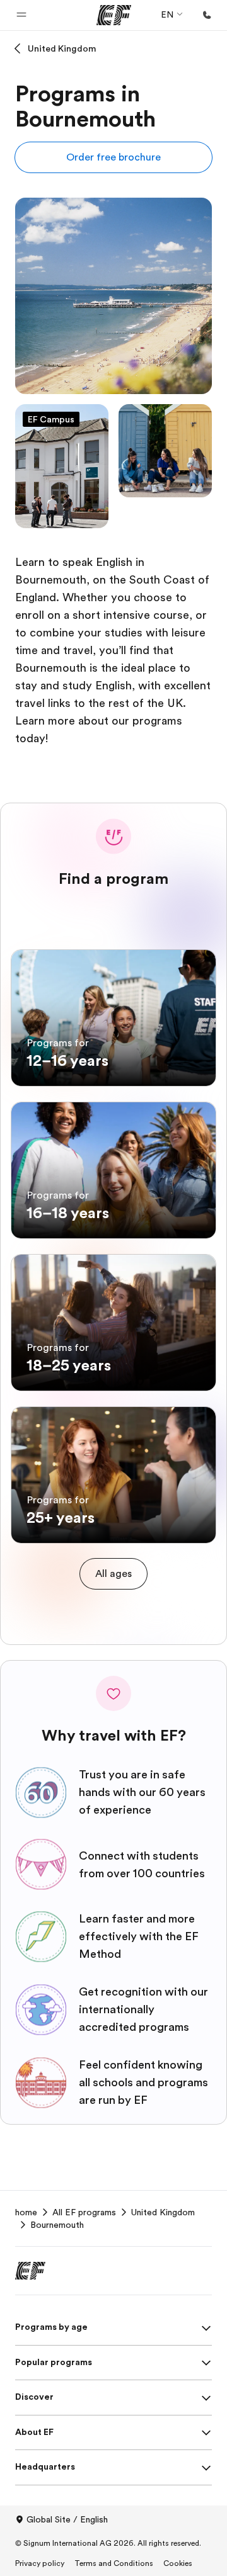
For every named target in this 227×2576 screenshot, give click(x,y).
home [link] (26, 2212)
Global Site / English (67, 2519)
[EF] (114, 15)
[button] (21, 15)
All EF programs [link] (84, 2212)
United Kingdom (62, 48)
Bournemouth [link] (57, 2225)
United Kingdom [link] (163, 2212)
